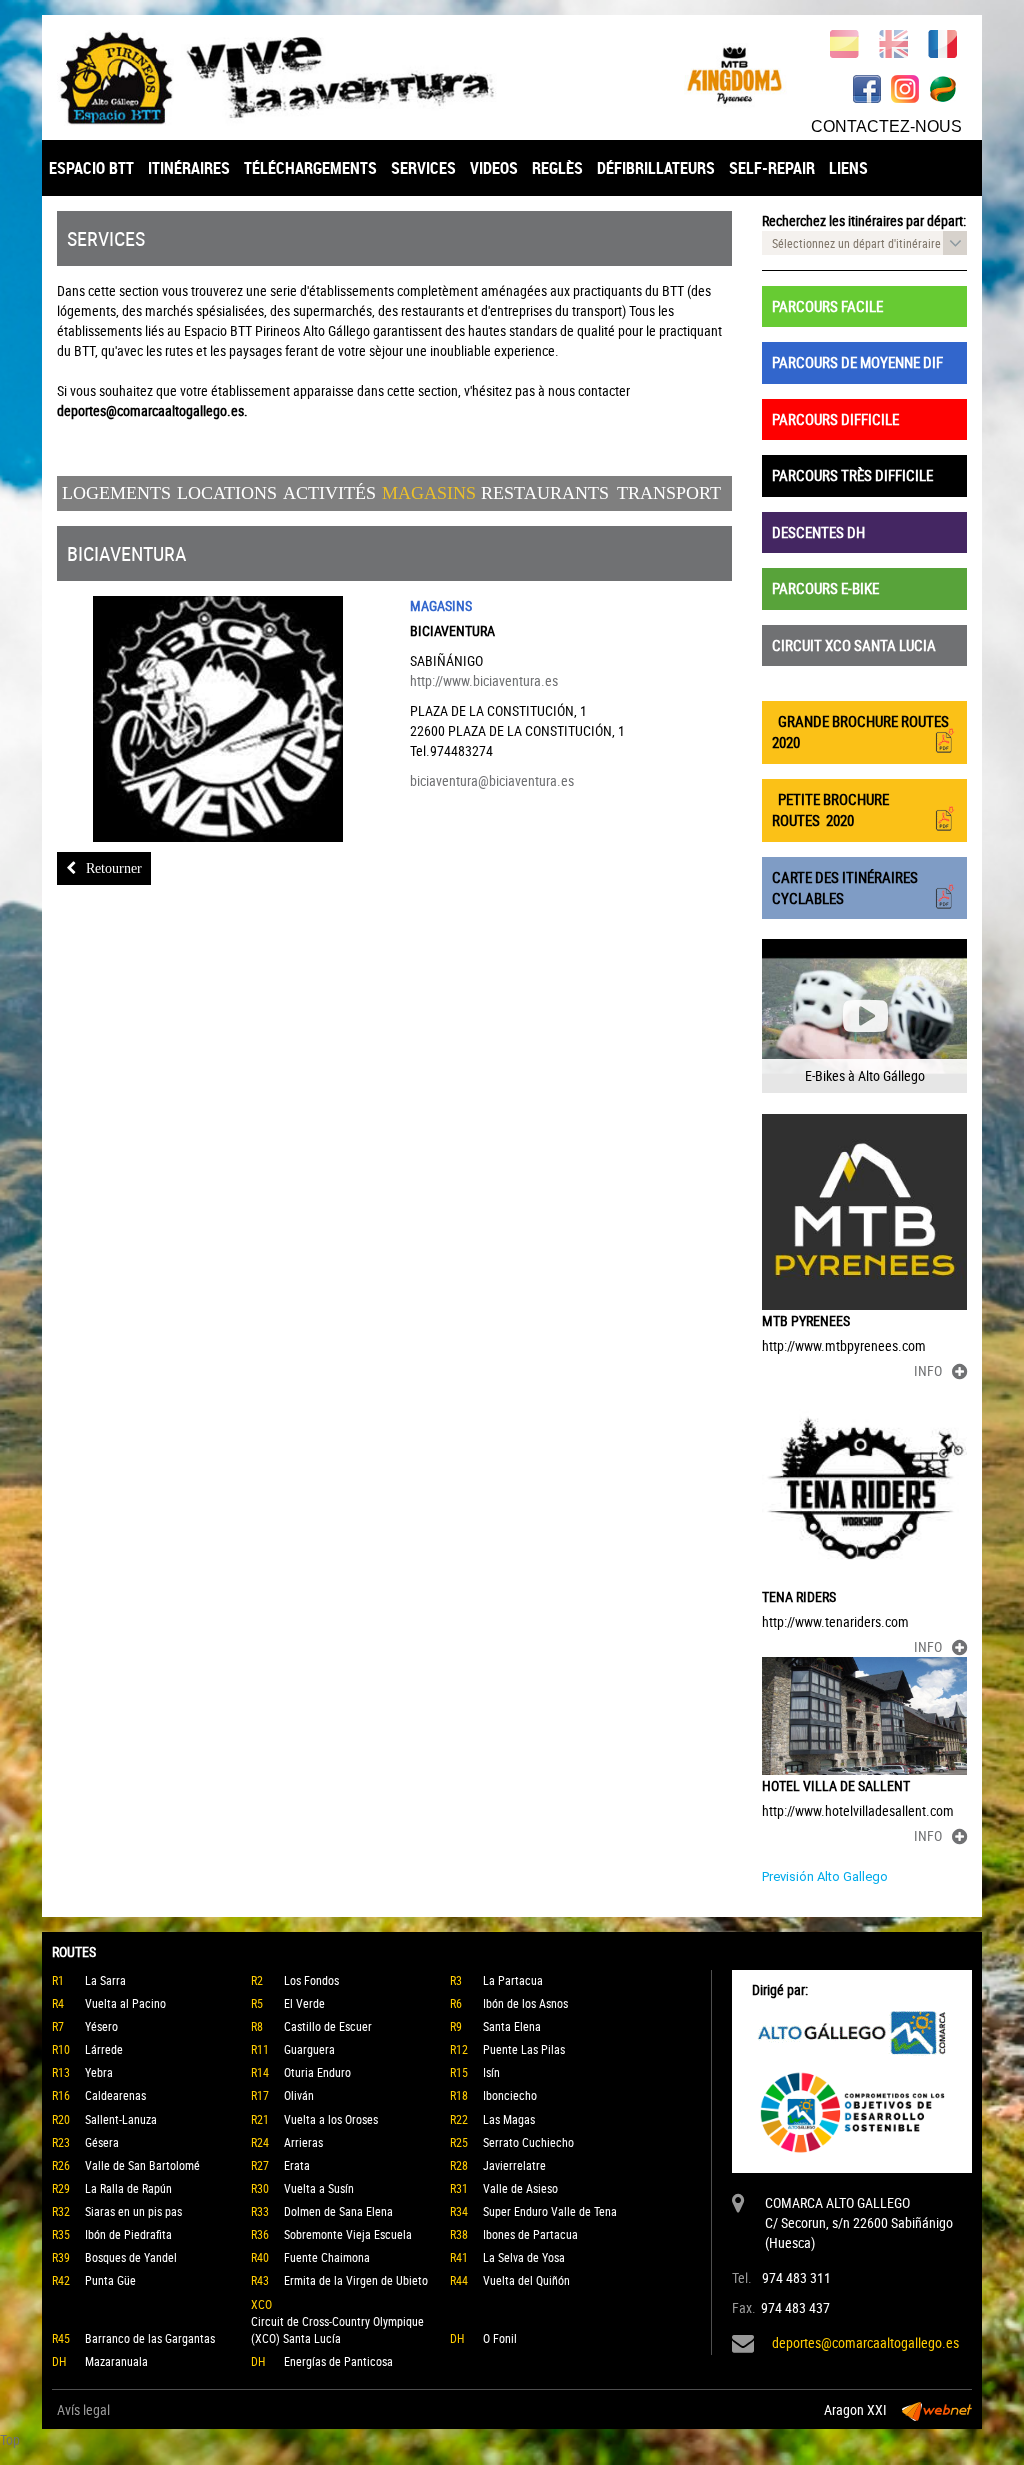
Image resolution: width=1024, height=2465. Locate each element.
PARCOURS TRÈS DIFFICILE (852, 475)
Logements (116, 493)
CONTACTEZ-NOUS (886, 126)
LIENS (848, 168)
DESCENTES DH (818, 532)
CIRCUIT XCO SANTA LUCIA (854, 645)
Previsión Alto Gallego (825, 1876)
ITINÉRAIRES (189, 168)
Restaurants (545, 493)
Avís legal (83, 2409)
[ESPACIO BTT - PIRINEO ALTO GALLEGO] (277, 78)
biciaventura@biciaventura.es (492, 780)
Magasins (429, 493)
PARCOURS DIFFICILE (835, 419)
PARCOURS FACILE (827, 306)
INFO (928, 1370)
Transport (669, 493)
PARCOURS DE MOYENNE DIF (857, 362)
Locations (227, 493)
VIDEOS (494, 168)
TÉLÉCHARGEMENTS (310, 168)
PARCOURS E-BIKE (825, 588)
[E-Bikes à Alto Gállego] (864, 1016)
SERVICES (423, 168)
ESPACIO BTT (91, 168)
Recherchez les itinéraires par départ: (864, 220)
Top (10, 2439)
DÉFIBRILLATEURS (656, 168)
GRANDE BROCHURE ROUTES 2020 (860, 731)
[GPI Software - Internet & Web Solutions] (937, 2410)
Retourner (114, 868)
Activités (329, 493)
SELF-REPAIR (772, 168)
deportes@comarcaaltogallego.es (865, 2342)
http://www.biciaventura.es (484, 680)
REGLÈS (557, 168)
